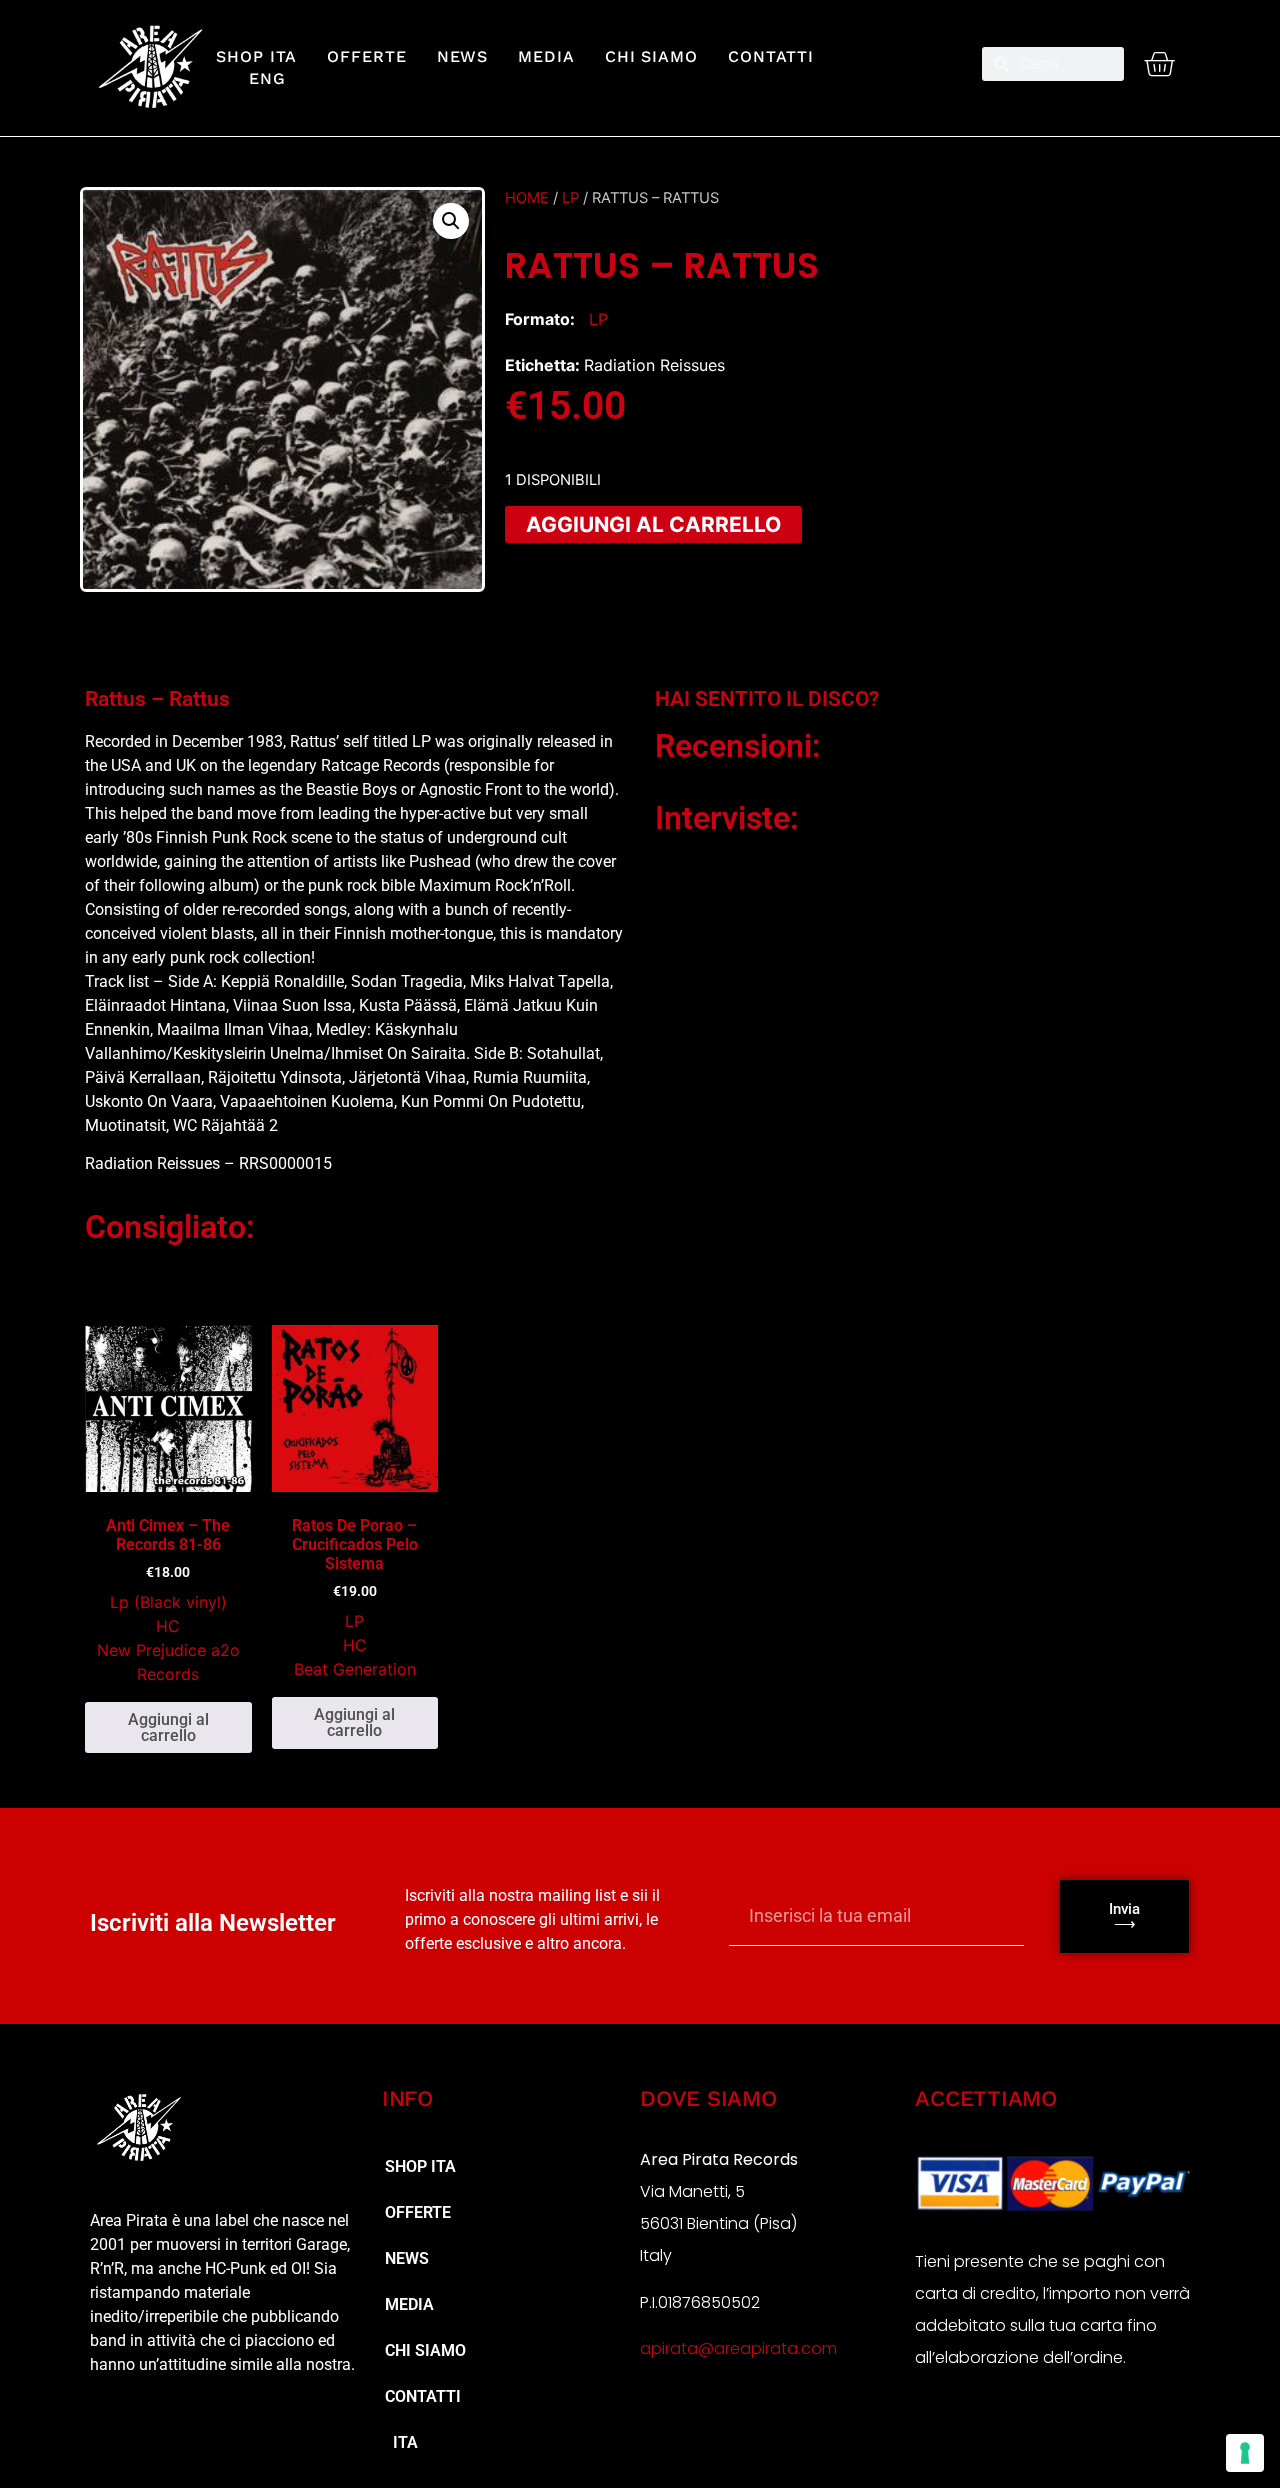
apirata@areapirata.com (738, 2348)
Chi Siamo (651, 56)
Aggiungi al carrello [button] (168, 1727)
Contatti (771, 56)
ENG (258, 78)
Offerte (366, 56)
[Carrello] (1159, 64)
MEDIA (546, 56)
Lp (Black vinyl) (168, 1602)
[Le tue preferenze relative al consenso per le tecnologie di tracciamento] (1245, 2453)
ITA (401, 2442)
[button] (451, 221)
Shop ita (256, 56)
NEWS (463, 56)
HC (168, 1626)
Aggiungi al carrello (653, 524)
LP (570, 198)
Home (527, 198)
